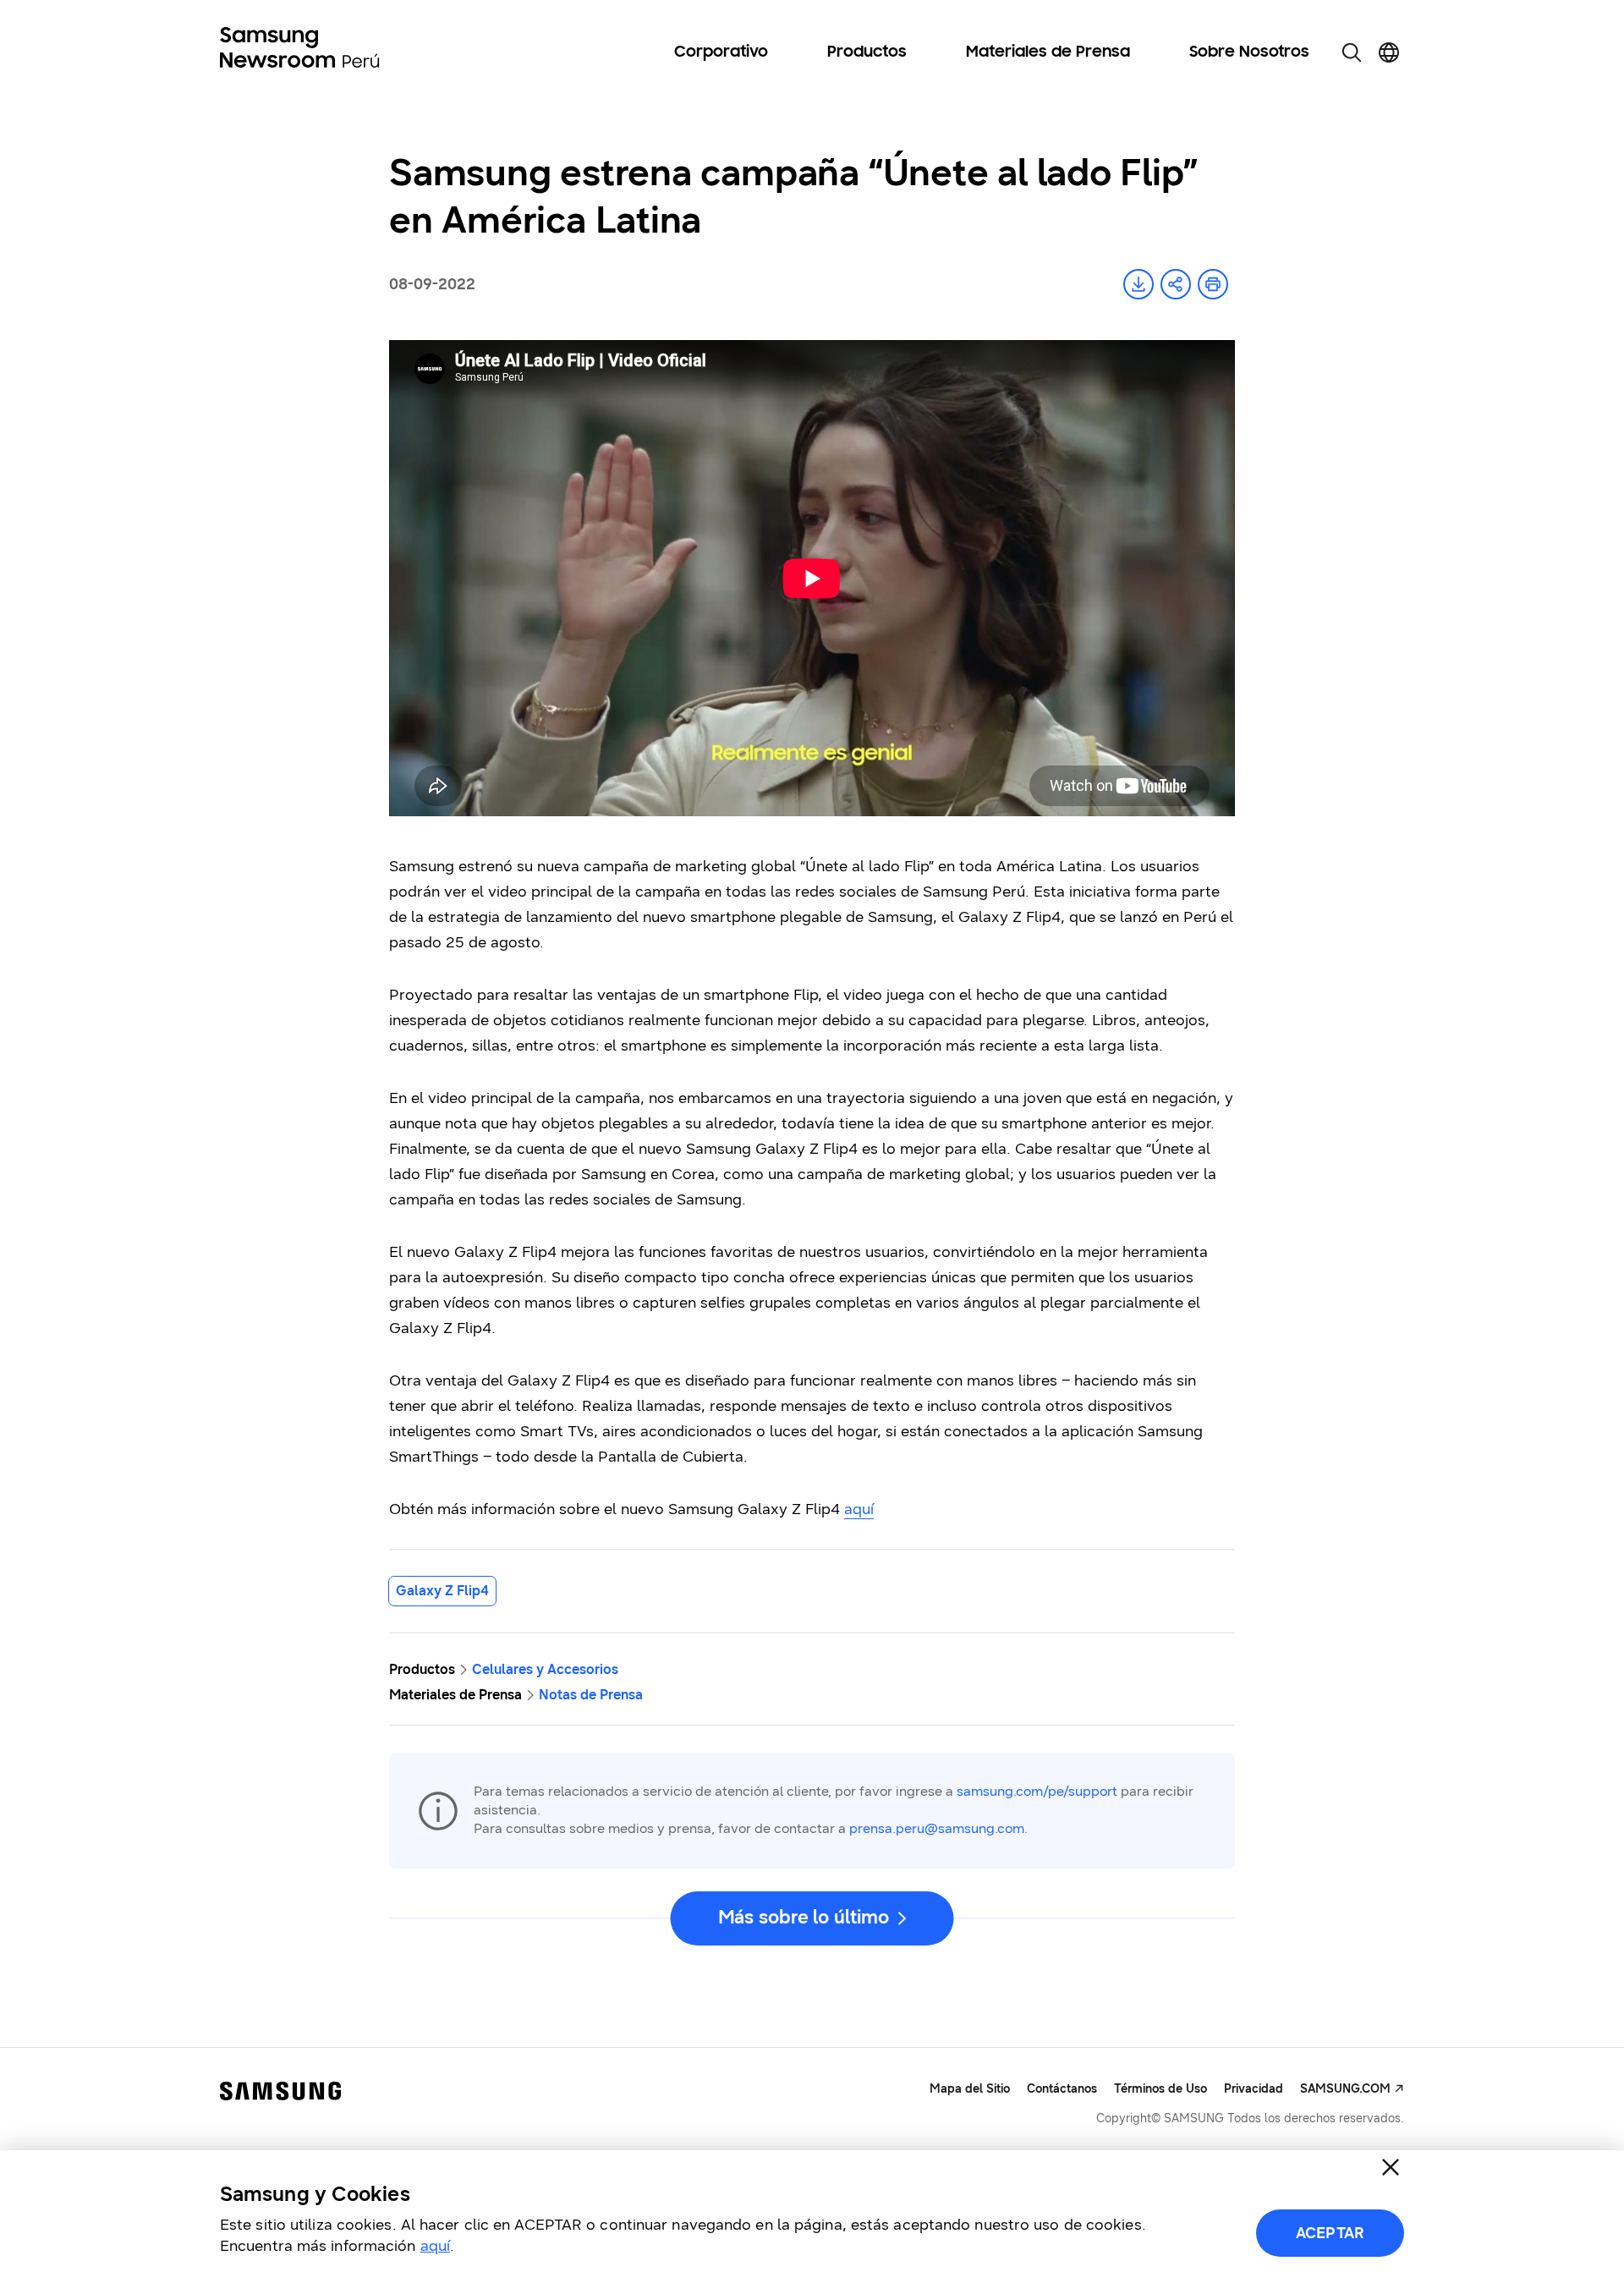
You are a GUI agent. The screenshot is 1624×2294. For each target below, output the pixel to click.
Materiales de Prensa (1048, 52)
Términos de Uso (1160, 2089)
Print (1213, 284)
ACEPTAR (1330, 2233)
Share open (1176, 284)
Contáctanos (1062, 2089)
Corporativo (721, 52)
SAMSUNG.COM (1345, 2089)
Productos (867, 52)
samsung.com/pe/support (1037, 1791)
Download (1138, 284)
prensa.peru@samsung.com (937, 1828)
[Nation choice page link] (1389, 52)
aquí (859, 1509)
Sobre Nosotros (1249, 52)
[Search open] (1352, 52)
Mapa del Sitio (970, 2089)
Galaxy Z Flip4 (442, 1591)
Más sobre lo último (804, 1917)
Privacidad (1254, 2089)
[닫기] (1391, 2167)
